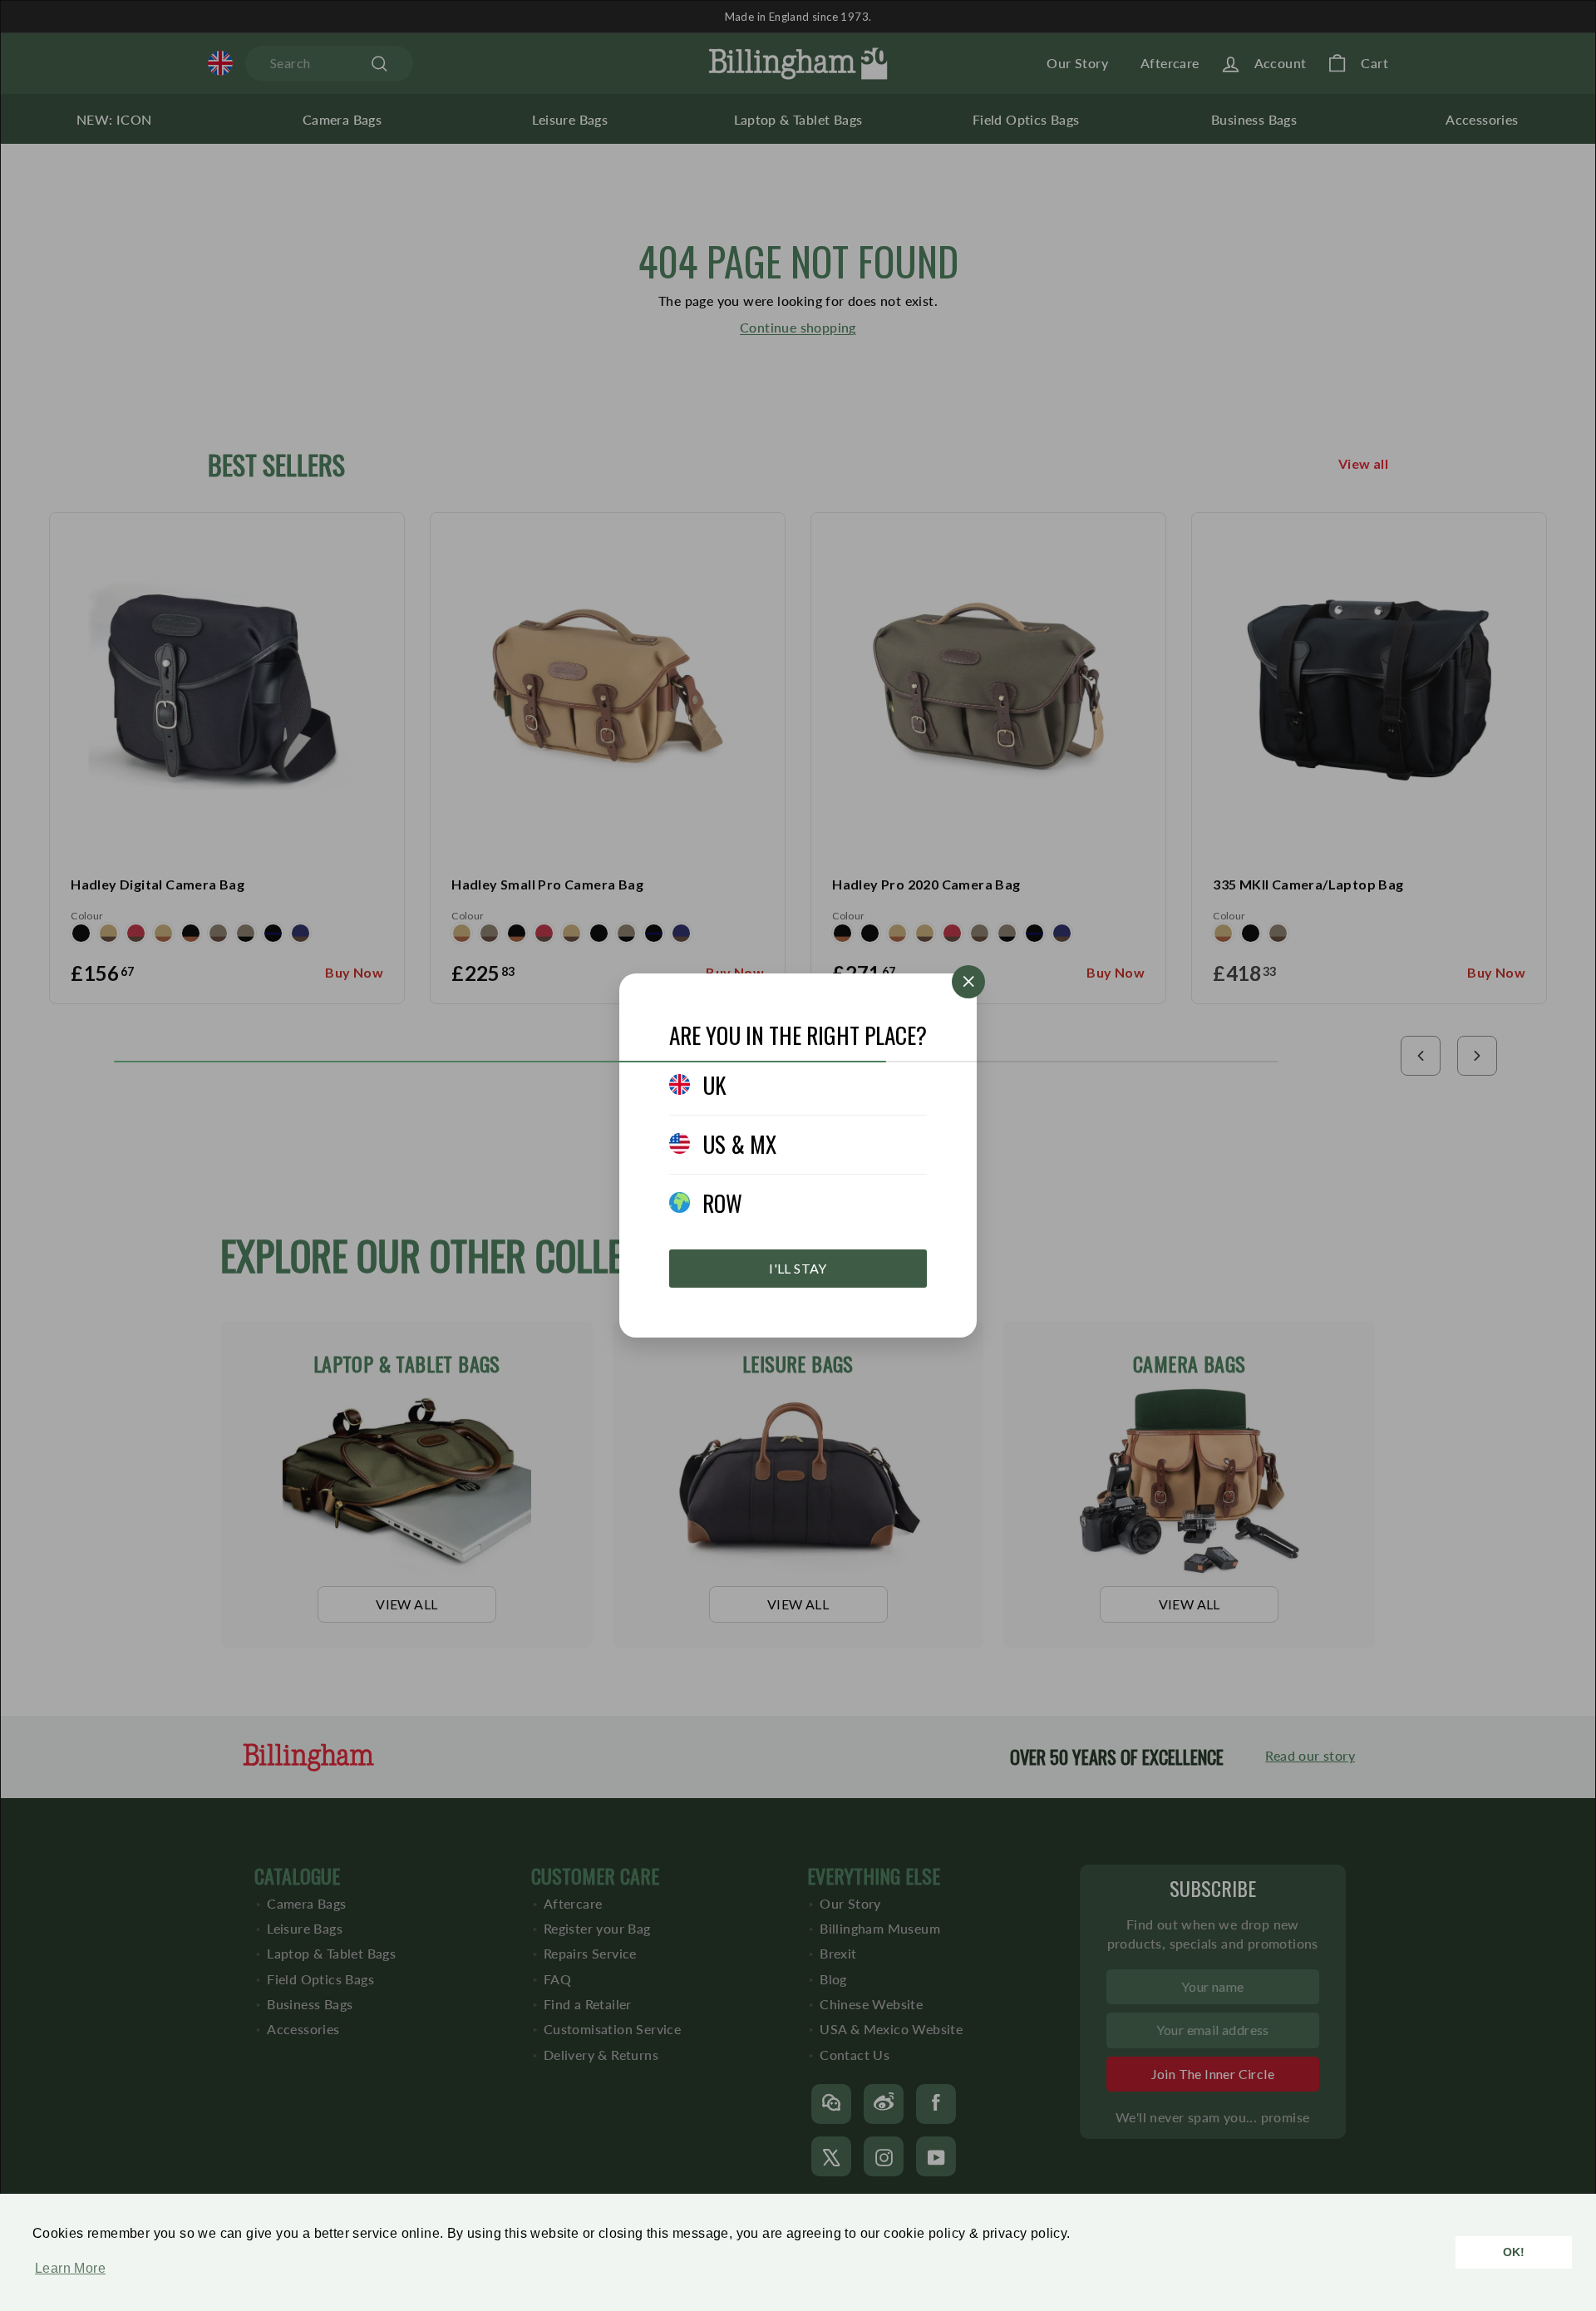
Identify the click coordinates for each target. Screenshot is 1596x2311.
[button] (66, 2277)
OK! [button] (1514, 2252)
